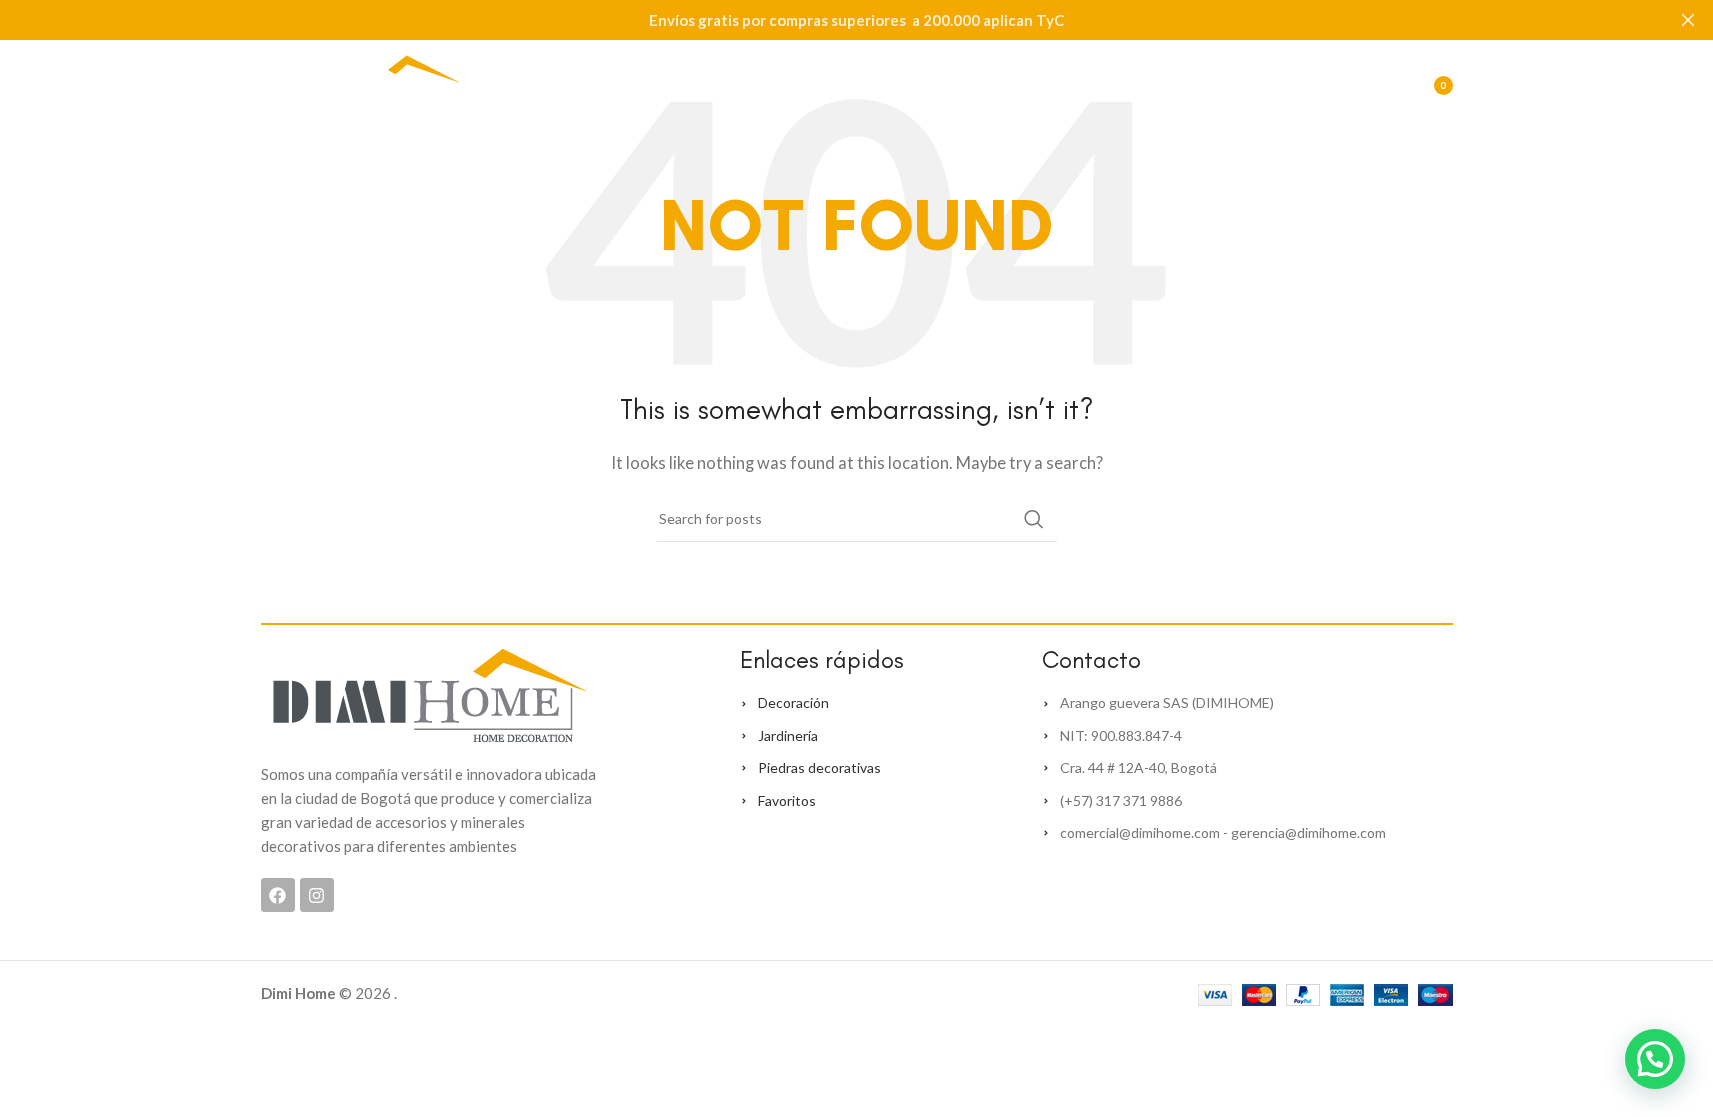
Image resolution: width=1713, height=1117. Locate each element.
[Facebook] (278, 895)
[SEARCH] (1034, 519)
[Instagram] (317, 895)
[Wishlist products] (1377, 85)
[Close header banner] (1688, 20)
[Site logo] (361, 83)
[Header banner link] (856, 20)
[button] (1655, 1059)
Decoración (793, 702)
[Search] (1337, 85)
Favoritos (787, 800)
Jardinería (788, 735)
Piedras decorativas (819, 767)
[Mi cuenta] (1297, 85)
